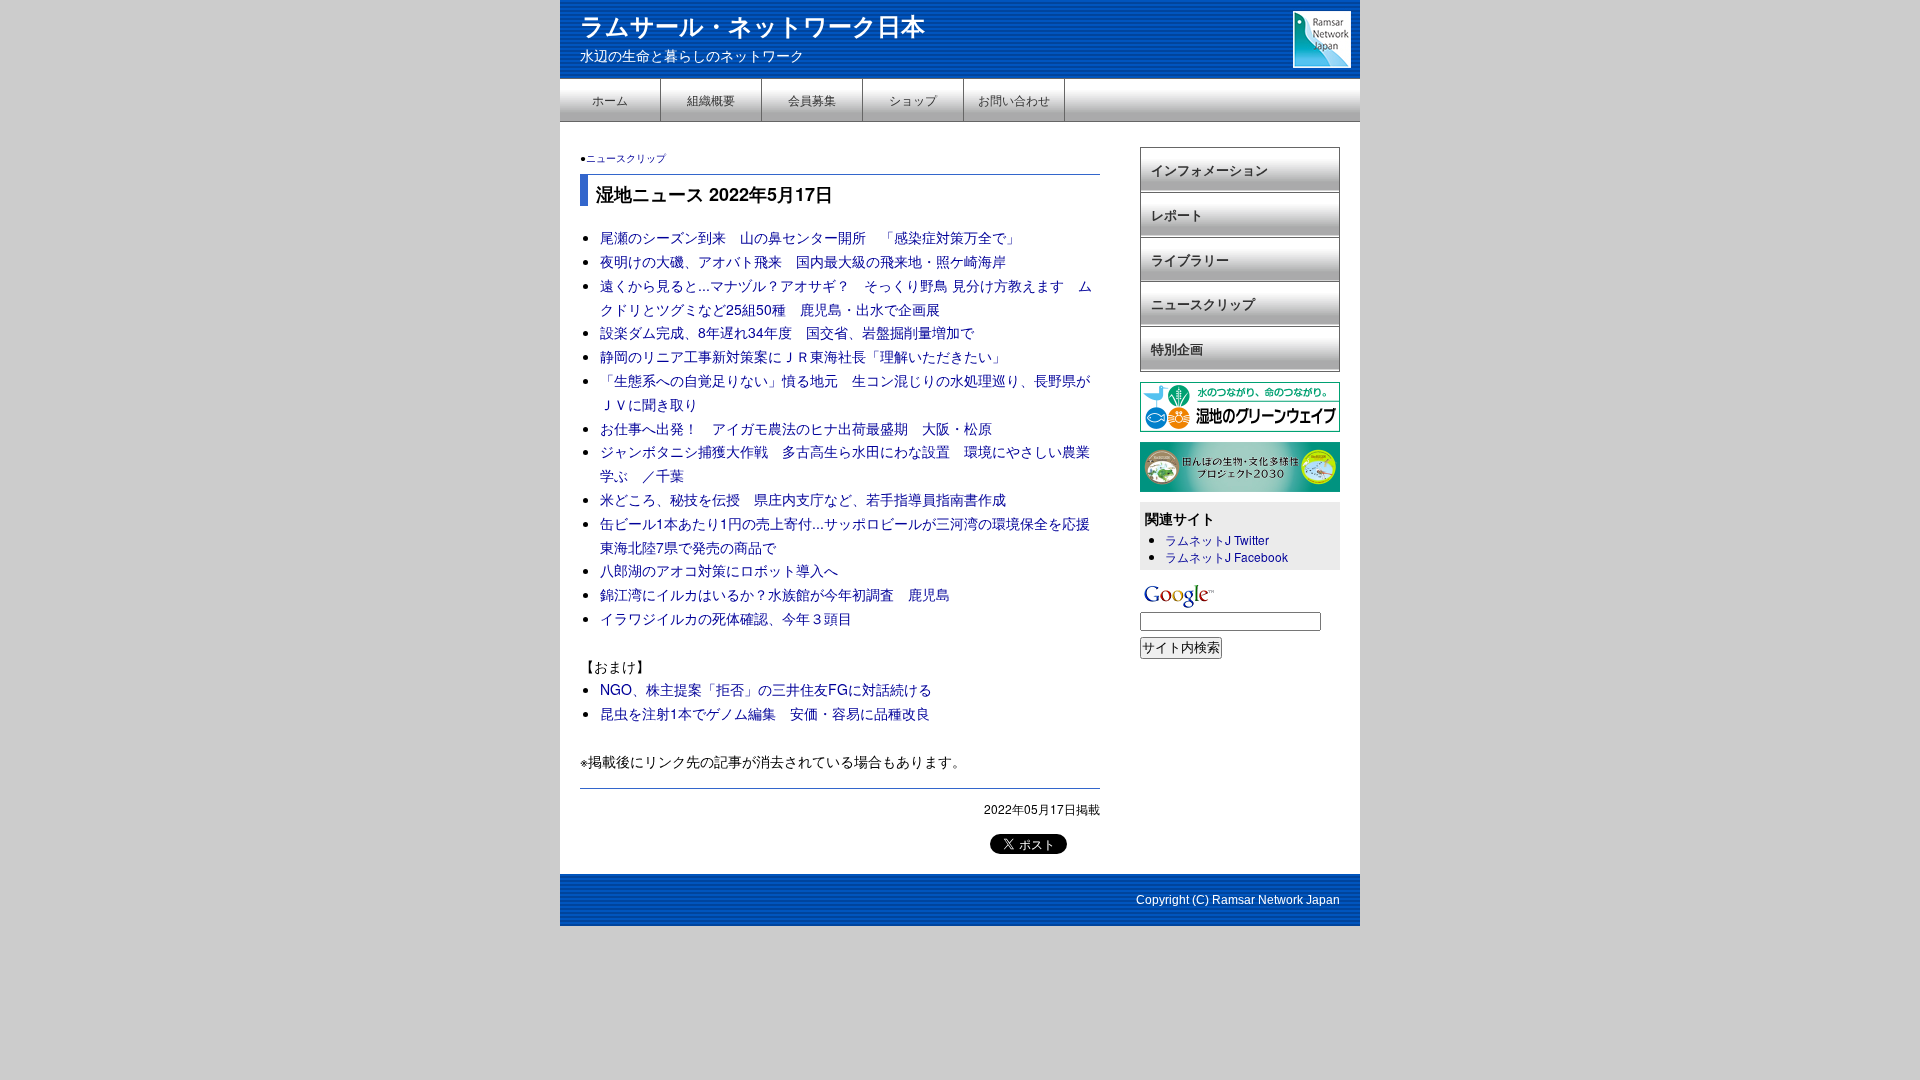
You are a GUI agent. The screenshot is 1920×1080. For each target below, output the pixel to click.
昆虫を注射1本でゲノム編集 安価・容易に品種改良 (765, 713)
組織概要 (711, 99)
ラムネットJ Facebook (1226, 556)
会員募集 (812, 99)
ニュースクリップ (626, 158)
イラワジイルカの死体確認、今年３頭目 (726, 618)
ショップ (913, 99)
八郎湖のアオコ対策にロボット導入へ (719, 570)
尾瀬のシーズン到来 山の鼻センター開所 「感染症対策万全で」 (810, 237)
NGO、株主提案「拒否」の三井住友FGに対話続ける (766, 689)
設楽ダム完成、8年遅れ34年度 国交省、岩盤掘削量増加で (787, 332)
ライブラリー (1190, 259)
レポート (1177, 214)
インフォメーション (1209, 169)
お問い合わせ (1014, 99)
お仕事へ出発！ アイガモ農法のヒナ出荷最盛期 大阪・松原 (796, 428)
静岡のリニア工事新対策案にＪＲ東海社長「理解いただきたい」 (810, 356)
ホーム (610, 99)
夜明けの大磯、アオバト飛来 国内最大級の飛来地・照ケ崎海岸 (803, 261)
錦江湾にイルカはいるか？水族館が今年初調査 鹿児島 (775, 594)
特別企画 (1177, 348)
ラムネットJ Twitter (1217, 539)
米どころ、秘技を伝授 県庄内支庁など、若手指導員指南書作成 (803, 499)
